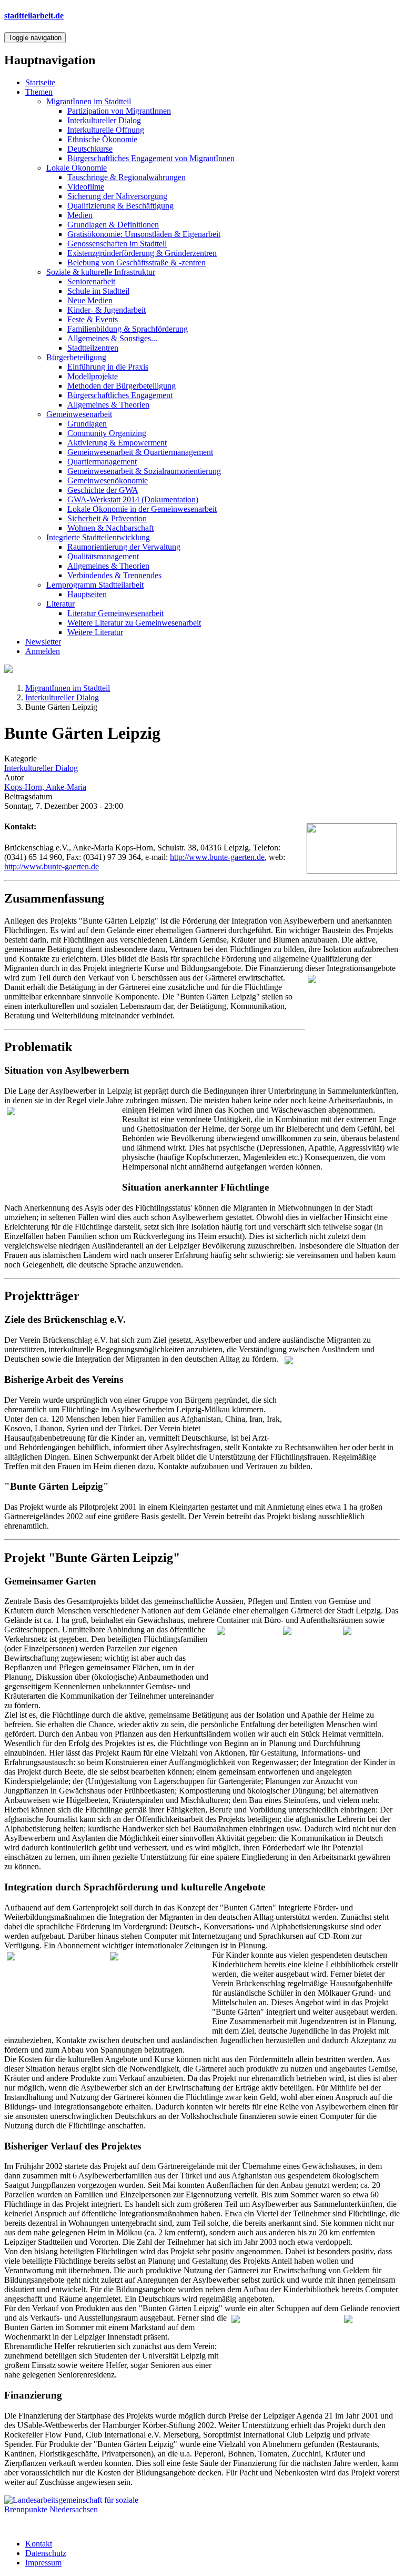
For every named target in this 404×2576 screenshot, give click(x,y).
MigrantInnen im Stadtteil (89, 101)
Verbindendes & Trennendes (114, 575)
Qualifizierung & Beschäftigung (120, 206)
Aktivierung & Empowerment (117, 443)
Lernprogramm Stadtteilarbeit (95, 585)
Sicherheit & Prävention (107, 518)
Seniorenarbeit (91, 281)
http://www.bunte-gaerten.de (217, 857)
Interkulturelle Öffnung (106, 130)
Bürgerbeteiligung (76, 357)
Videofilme (86, 187)
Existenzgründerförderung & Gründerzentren (142, 253)
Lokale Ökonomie (77, 168)
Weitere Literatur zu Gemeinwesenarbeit (134, 623)
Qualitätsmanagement (103, 556)
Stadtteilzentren (93, 348)
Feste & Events (93, 319)
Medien (80, 215)
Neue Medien (90, 300)
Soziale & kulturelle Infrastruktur (101, 272)
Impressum (43, 2563)
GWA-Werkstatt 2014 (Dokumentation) (133, 499)
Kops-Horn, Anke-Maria (45, 787)
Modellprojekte (93, 376)
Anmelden (43, 651)
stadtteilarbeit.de (34, 16)
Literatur (60, 604)
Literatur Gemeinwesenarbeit (115, 613)
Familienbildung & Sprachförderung (128, 329)
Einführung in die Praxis (108, 367)
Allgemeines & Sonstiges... (112, 338)
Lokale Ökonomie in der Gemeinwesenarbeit (142, 509)
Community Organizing (107, 433)
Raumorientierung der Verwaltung (124, 547)
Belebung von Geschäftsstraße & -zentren (137, 262)
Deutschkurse (90, 149)
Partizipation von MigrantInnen (119, 111)
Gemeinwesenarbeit (79, 414)
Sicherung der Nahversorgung (117, 196)
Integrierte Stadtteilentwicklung (98, 537)
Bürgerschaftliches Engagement (120, 395)
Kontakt (39, 2544)
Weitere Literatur (95, 632)
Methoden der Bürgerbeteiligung (122, 386)
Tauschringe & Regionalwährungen (127, 177)
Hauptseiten (87, 594)
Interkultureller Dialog (104, 120)
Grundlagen (87, 424)
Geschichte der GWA (103, 490)
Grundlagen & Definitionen (113, 225)
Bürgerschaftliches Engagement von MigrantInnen (151, 158)
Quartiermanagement (102, 462)
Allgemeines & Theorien (108, 405)
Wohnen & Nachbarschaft (110, 528)
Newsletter (43, 642)
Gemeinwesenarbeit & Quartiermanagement (140, 452)
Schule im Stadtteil (98, 291)
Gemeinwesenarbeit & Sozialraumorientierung (144, 471)
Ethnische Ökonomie (102, 139)
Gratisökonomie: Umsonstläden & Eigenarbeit (144, 234)
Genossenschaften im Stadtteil (117, 244)
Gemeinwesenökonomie (108, 480)
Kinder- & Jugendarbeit (107, 310)
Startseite (40, 82)
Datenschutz (46, 2553)
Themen (39, 92)
